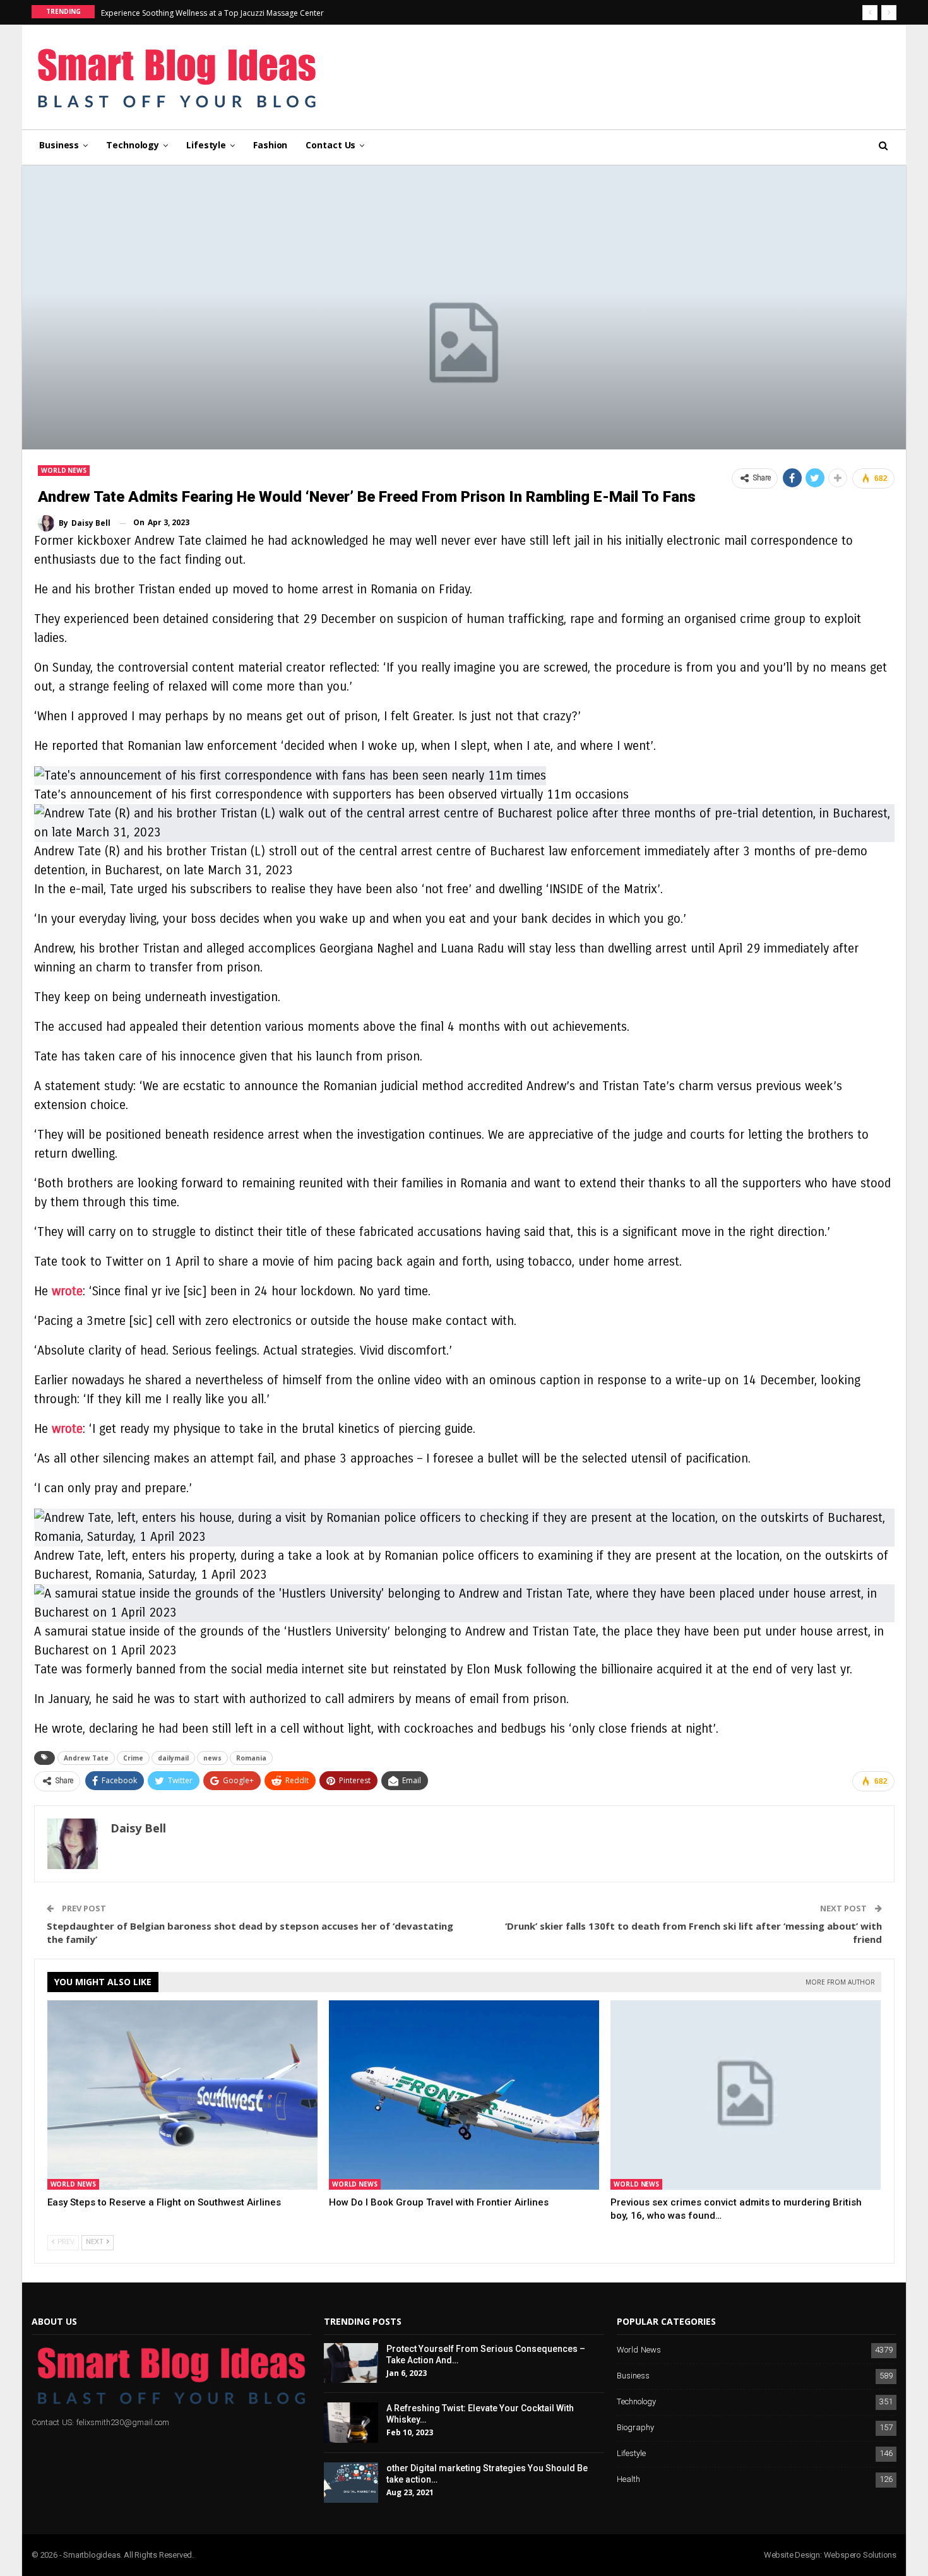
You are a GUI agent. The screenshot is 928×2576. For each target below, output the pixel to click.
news (212, 1758)
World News (64, 470)
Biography (635, 2428)
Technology (133, 145)
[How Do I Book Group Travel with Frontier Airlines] (464, 2095)
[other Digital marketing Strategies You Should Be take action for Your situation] (351, 2483)
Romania (251, 1758)
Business (59, 145)
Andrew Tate (86, 1758)
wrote (67, 1291)
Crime (133, 1758)
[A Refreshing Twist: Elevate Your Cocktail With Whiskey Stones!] (351, 2423)
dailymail (173, 1758)
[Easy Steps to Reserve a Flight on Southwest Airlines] (182, 2095)
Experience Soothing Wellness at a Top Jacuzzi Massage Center (212, 13)
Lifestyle (206, 145)
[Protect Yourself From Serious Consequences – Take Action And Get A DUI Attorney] (351, 2363)
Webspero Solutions (860, 2555)
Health (628, 2480)
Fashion (270, 145)
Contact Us (330, 145)
